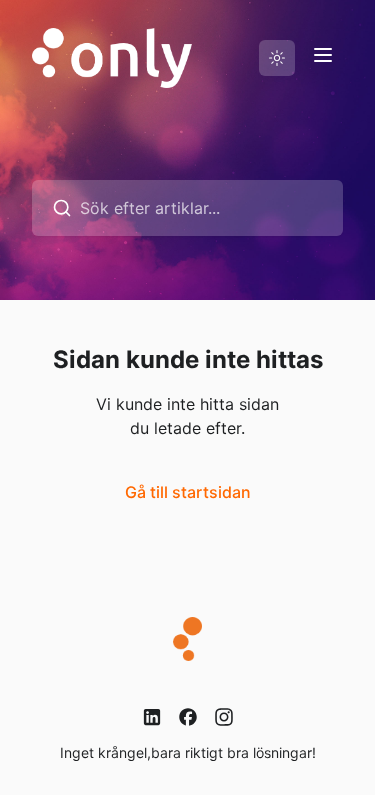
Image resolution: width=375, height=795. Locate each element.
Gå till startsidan (188, 492)
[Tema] (277, 58)
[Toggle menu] (323, 55)
